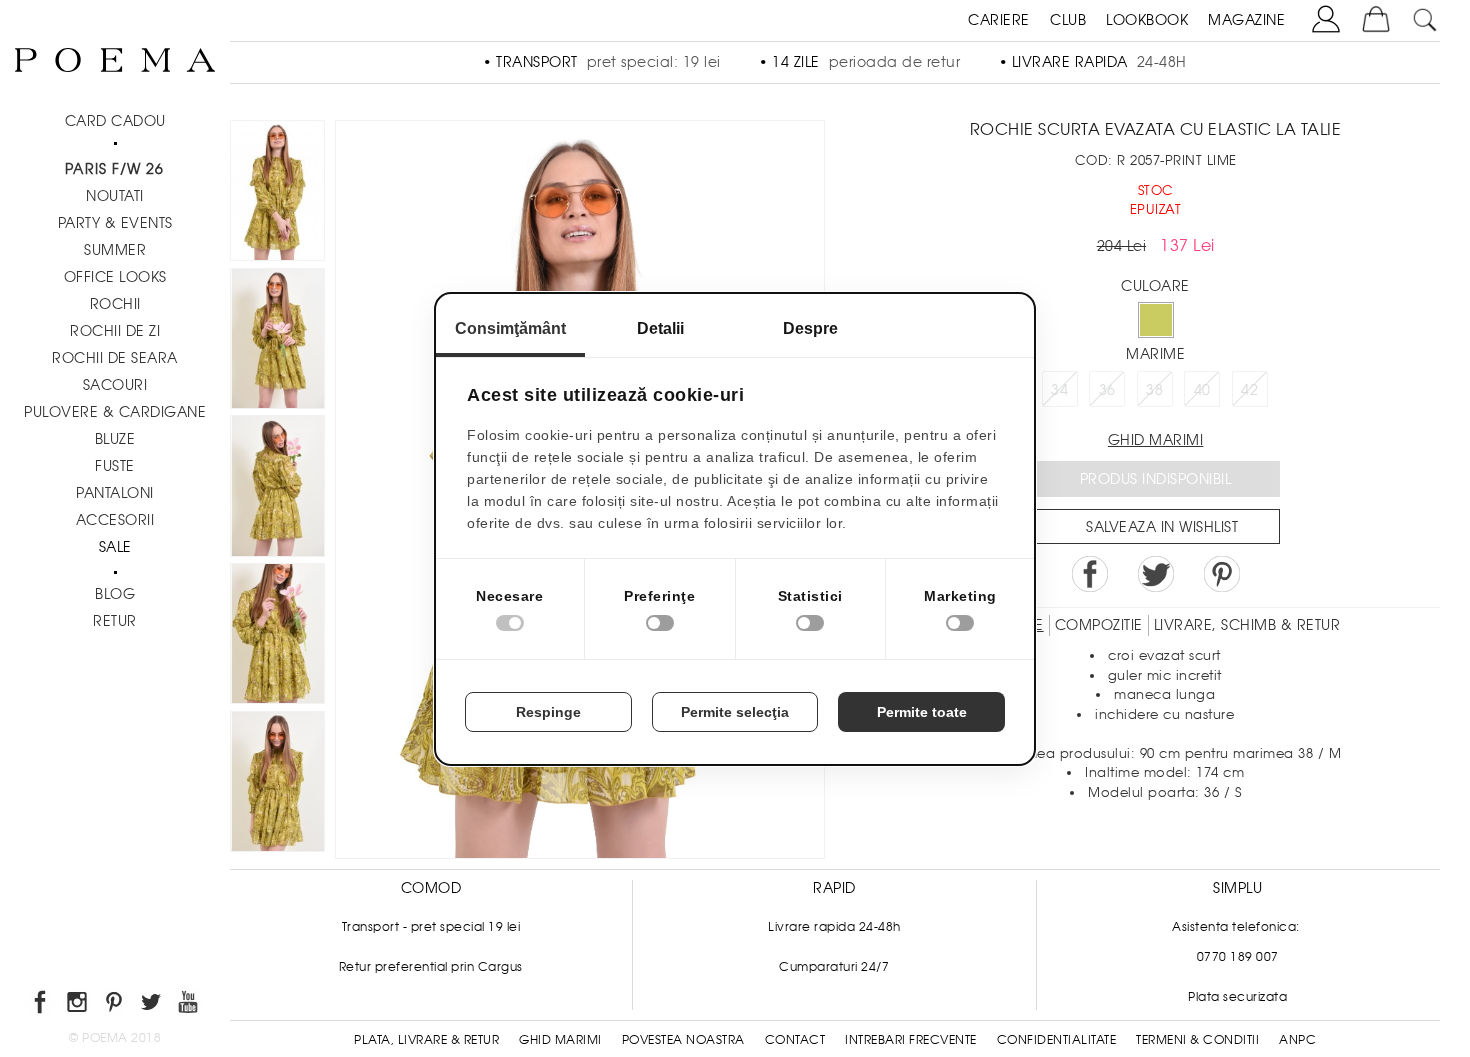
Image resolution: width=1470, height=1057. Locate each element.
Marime (1155, 354)
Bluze (115, 439)
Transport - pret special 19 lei (431, 927)
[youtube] (189, 1005)
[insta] (78, 1005)
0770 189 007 (1238, 957)
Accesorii (115, 520)
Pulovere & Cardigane (115, 412)
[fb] (41, 1005)
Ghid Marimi (560, 1040)
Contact (795, 1040)
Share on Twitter (1156, 574)
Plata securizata (1237, 997)
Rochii (115, 304)
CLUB (1068, 20)
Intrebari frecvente (911, 1040)
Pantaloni (115, 493)
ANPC (1297, 1040)
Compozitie (1099, 625)
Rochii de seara (115, 358)
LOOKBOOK (1147, 20)
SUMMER (115, 250)
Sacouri (115, 385)
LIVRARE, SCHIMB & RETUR (1247, 625)
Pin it (1222, 574)
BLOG (115, 594)
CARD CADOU (115, 121)
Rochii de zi (115, 331)
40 (1202, 390)
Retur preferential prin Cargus (431, 967)
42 (1249, 390)
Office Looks (115, 277)
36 (1107, 390)
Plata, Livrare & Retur (426, 1040)
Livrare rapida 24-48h (834, 927)
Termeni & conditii (1197, 1040)
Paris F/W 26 (114, 169)
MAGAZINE (1246, 20)
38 (1154, 390)
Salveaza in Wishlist (1162, 527)
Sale (115, 547)
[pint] (115, 1005)
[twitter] (152, 1005)
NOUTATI (115, 196)
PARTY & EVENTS (115, 223)
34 (1059, 390)
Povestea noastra (683, 1040)
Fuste (115, 466)
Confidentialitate (1057, 1040)
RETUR (115, 621)
